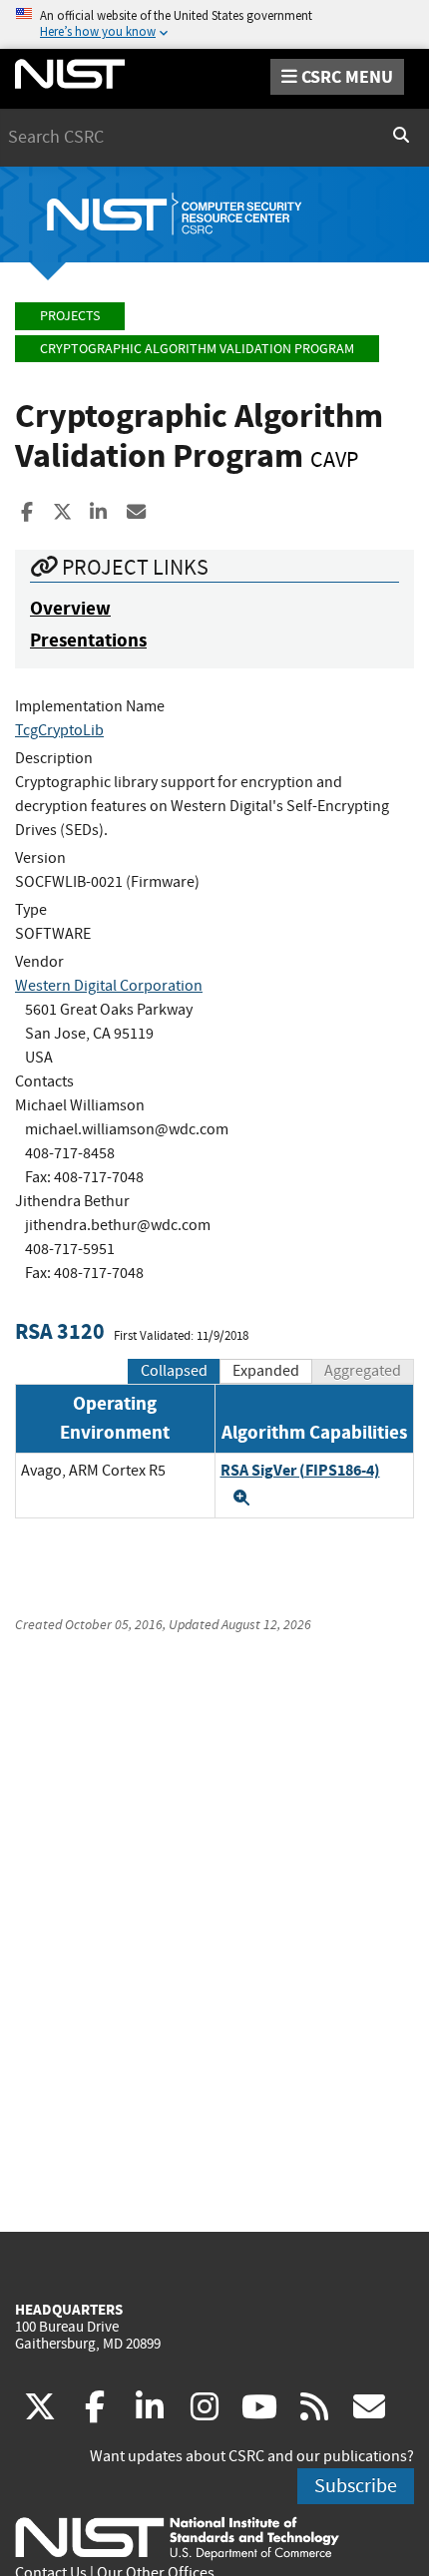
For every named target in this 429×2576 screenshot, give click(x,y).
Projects (70, 316)
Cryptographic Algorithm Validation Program (197, 349)
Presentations (88, 640)
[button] (241, 1498)
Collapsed (174, 1371)
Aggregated (363, 1371)
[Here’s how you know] (214, 24)
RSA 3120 (60, 1331)
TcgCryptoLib (59, 730)
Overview (70, 608)
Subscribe (356, 2486)
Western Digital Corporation (109, 986)
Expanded (266, 1371)
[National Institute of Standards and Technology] (177, 2537)
